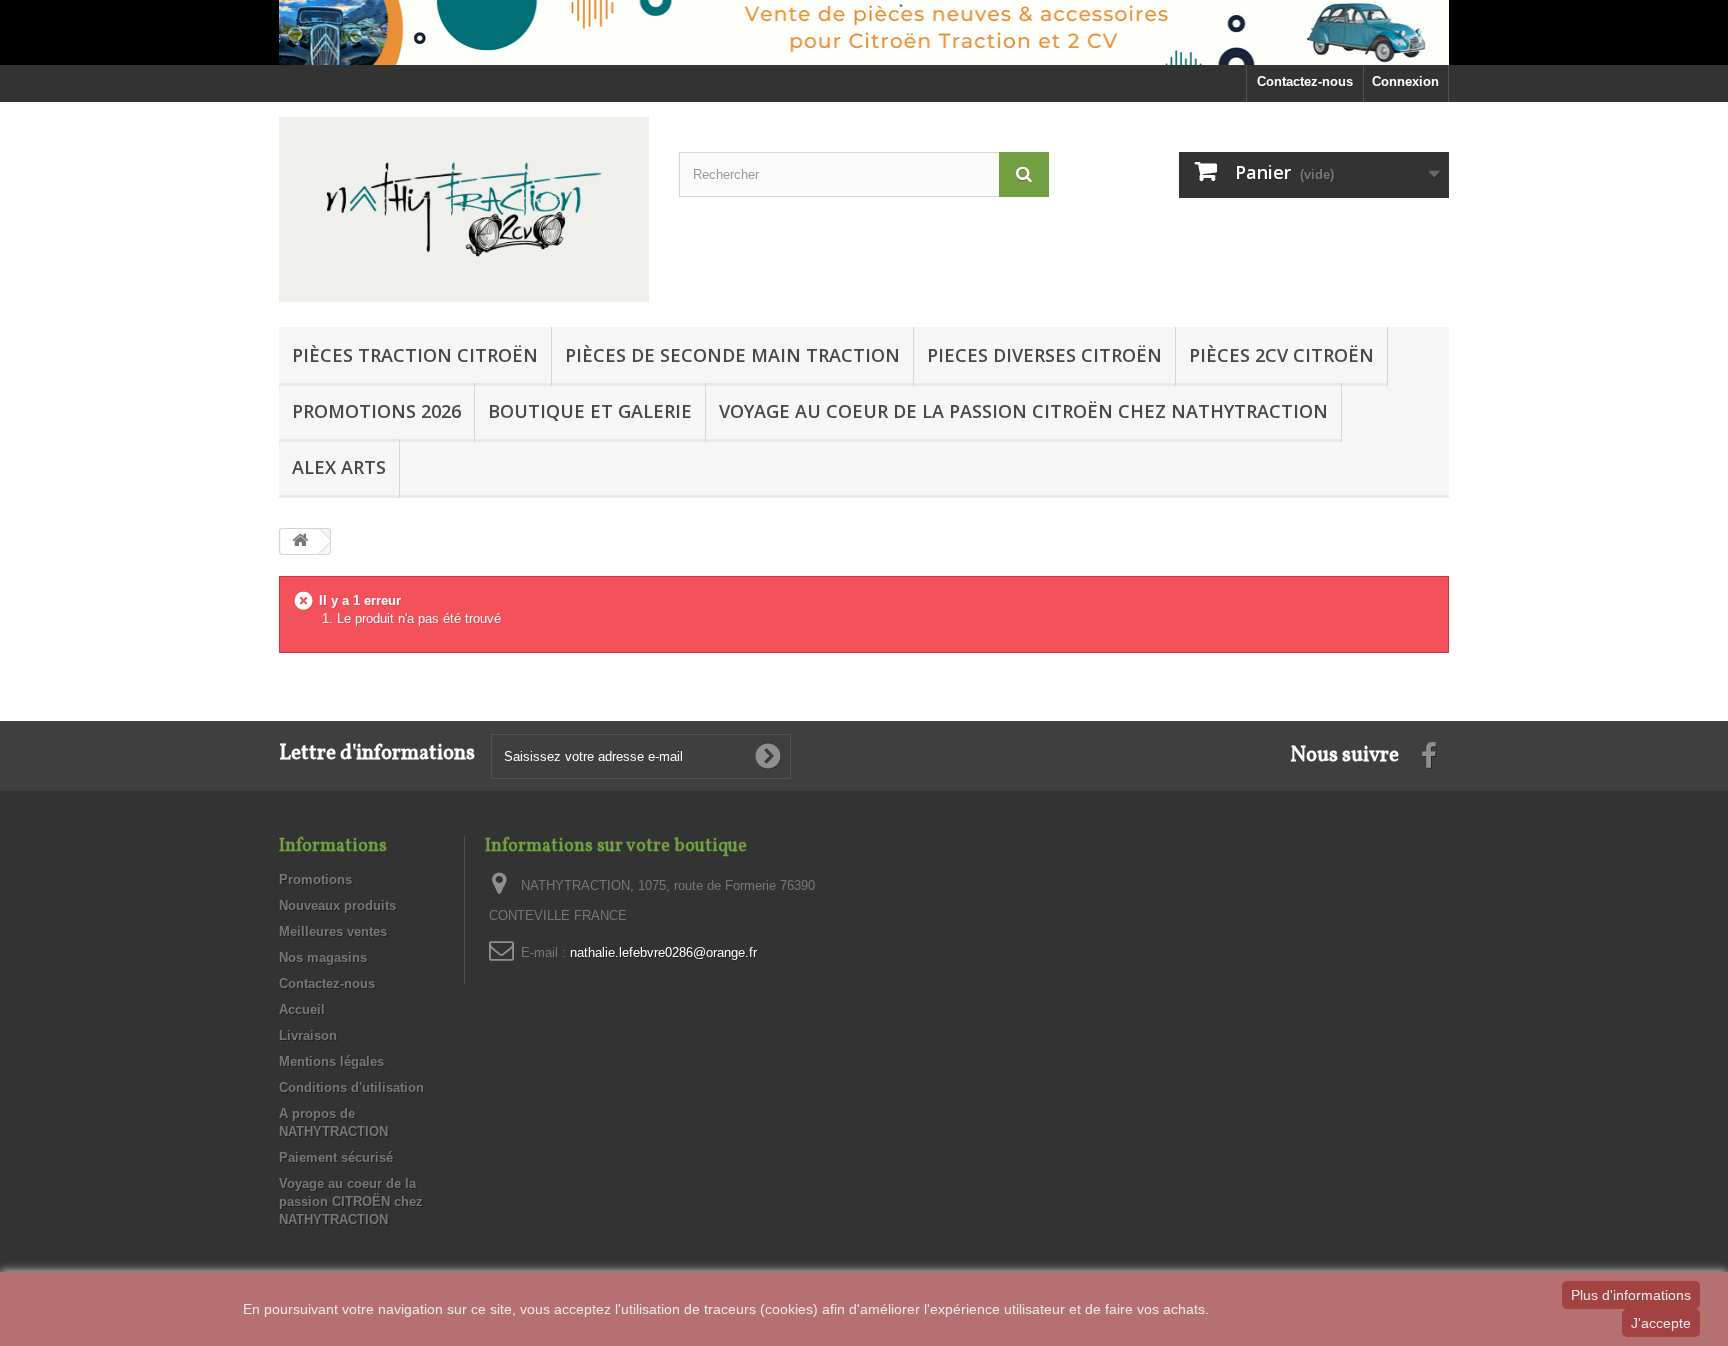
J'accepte (1661, 1323)
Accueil (302, 1009)
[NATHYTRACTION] (464, 209)
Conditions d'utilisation (351, 1087)
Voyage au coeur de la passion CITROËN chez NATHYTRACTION (1023, 411)
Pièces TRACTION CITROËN (415, 355)
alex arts (339, 467)
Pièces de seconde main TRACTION (732, 355)
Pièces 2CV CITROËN (1281, 355)
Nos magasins (323, 957)
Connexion (1405, 81)
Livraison (308, 1035)
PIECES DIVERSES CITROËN (1044, 355)
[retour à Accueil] (300, 541)
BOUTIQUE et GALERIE (590, 411)
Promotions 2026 (376, 411)
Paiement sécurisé (336, 1157)
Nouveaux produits (337, 905)
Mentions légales (331, 1061)
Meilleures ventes (333, 931)
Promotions (315, 879)
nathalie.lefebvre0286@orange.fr (663, 952)
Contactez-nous (1305, 81)
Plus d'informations (1631, 1295)
